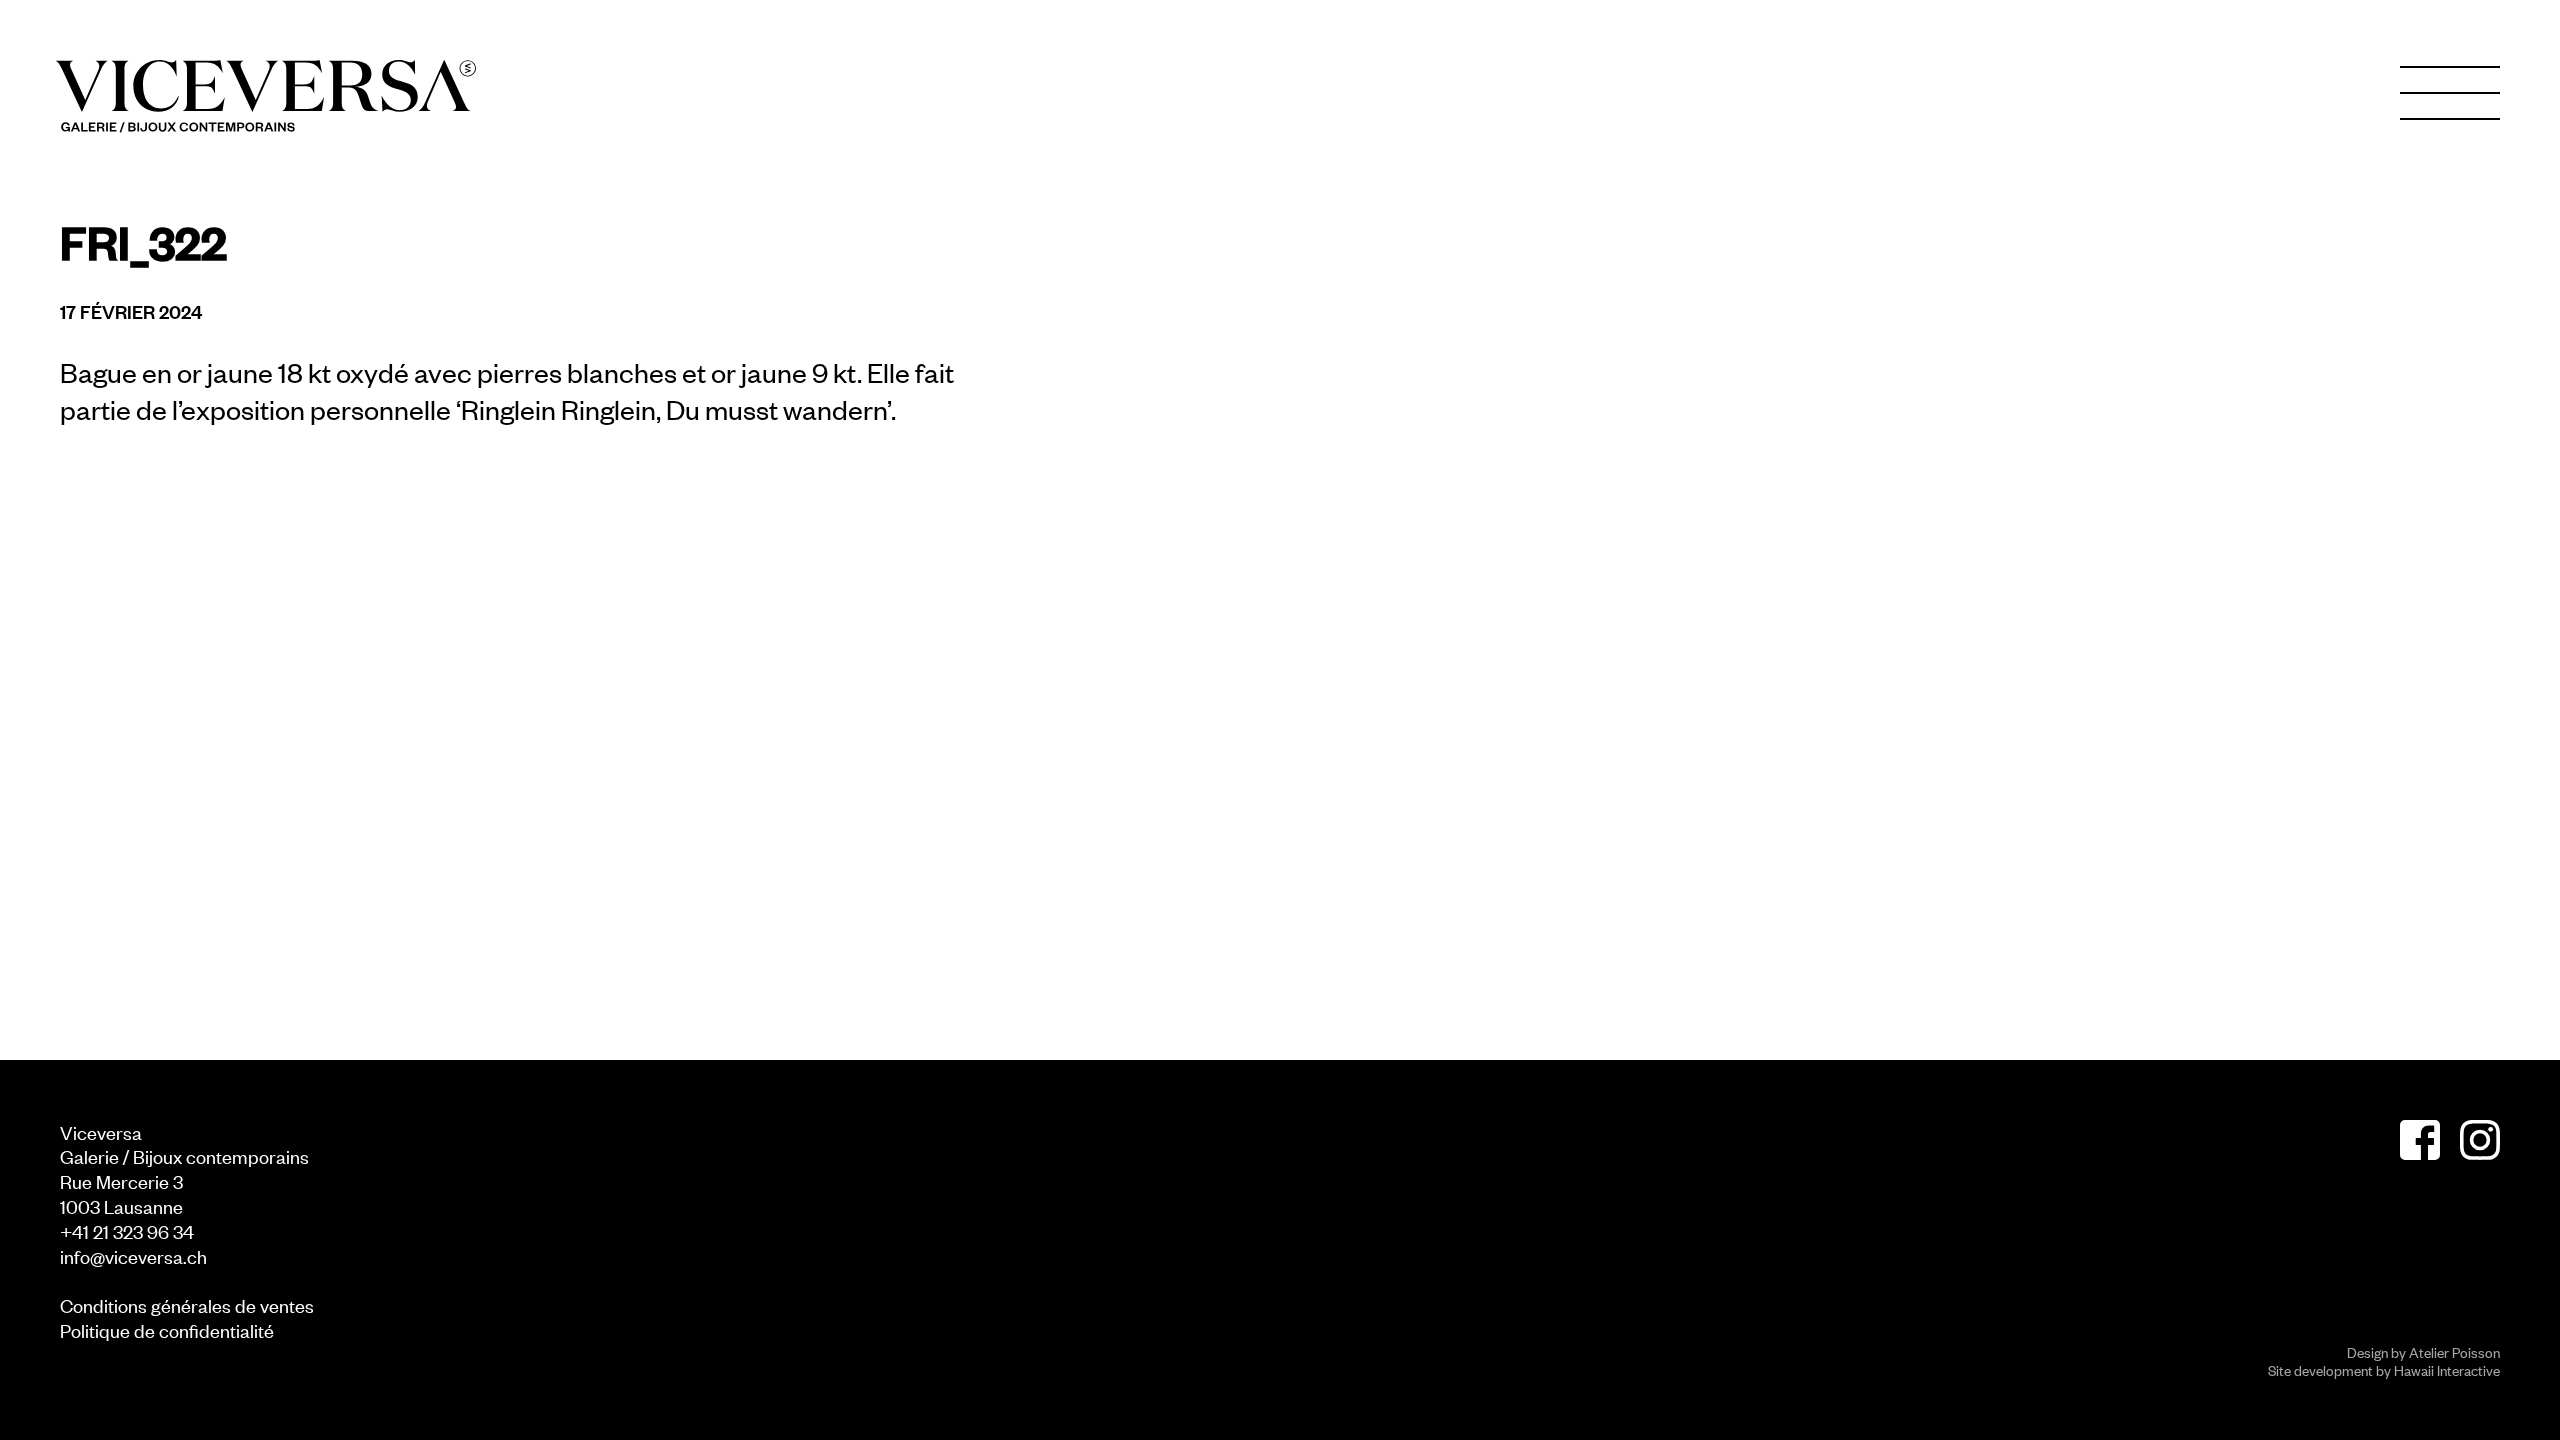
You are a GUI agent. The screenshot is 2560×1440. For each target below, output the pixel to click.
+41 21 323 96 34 (127, 1230)
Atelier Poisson (2454, 1351)
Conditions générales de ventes (187, 1304)
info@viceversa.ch (133, 1255)
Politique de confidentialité (167, 1329)
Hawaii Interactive (2447, 1369)
